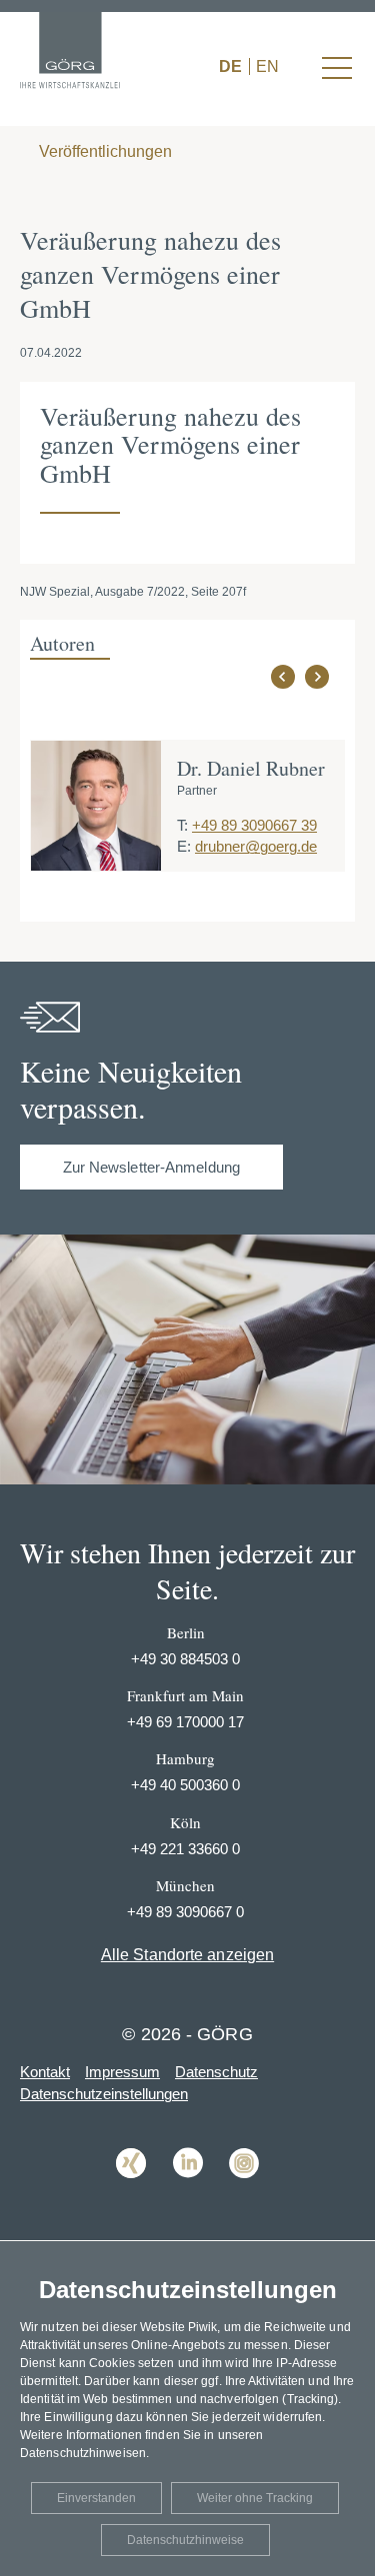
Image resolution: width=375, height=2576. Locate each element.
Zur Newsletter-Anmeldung (151, 1167)
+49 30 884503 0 (185, 1659)
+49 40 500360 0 (185, 1785)
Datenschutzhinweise (185, 2540)
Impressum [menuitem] (122, 2072)
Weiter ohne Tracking (255, 2498)
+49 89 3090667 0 (185, 1912)
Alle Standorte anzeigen (187, 1955)
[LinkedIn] (188, 2193)
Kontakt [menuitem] (45, 2072)
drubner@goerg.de (256, 846)
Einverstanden (96, 2498)
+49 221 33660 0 (185, 1849)
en (267, 66)
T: (182, 825)
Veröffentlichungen (103, 151)
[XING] (131, 2193)
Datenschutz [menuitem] (216, 2072)
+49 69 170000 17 (185, 1722)
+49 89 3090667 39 (254, 825)
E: (184, 846)
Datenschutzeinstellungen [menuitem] (104, 2094)
